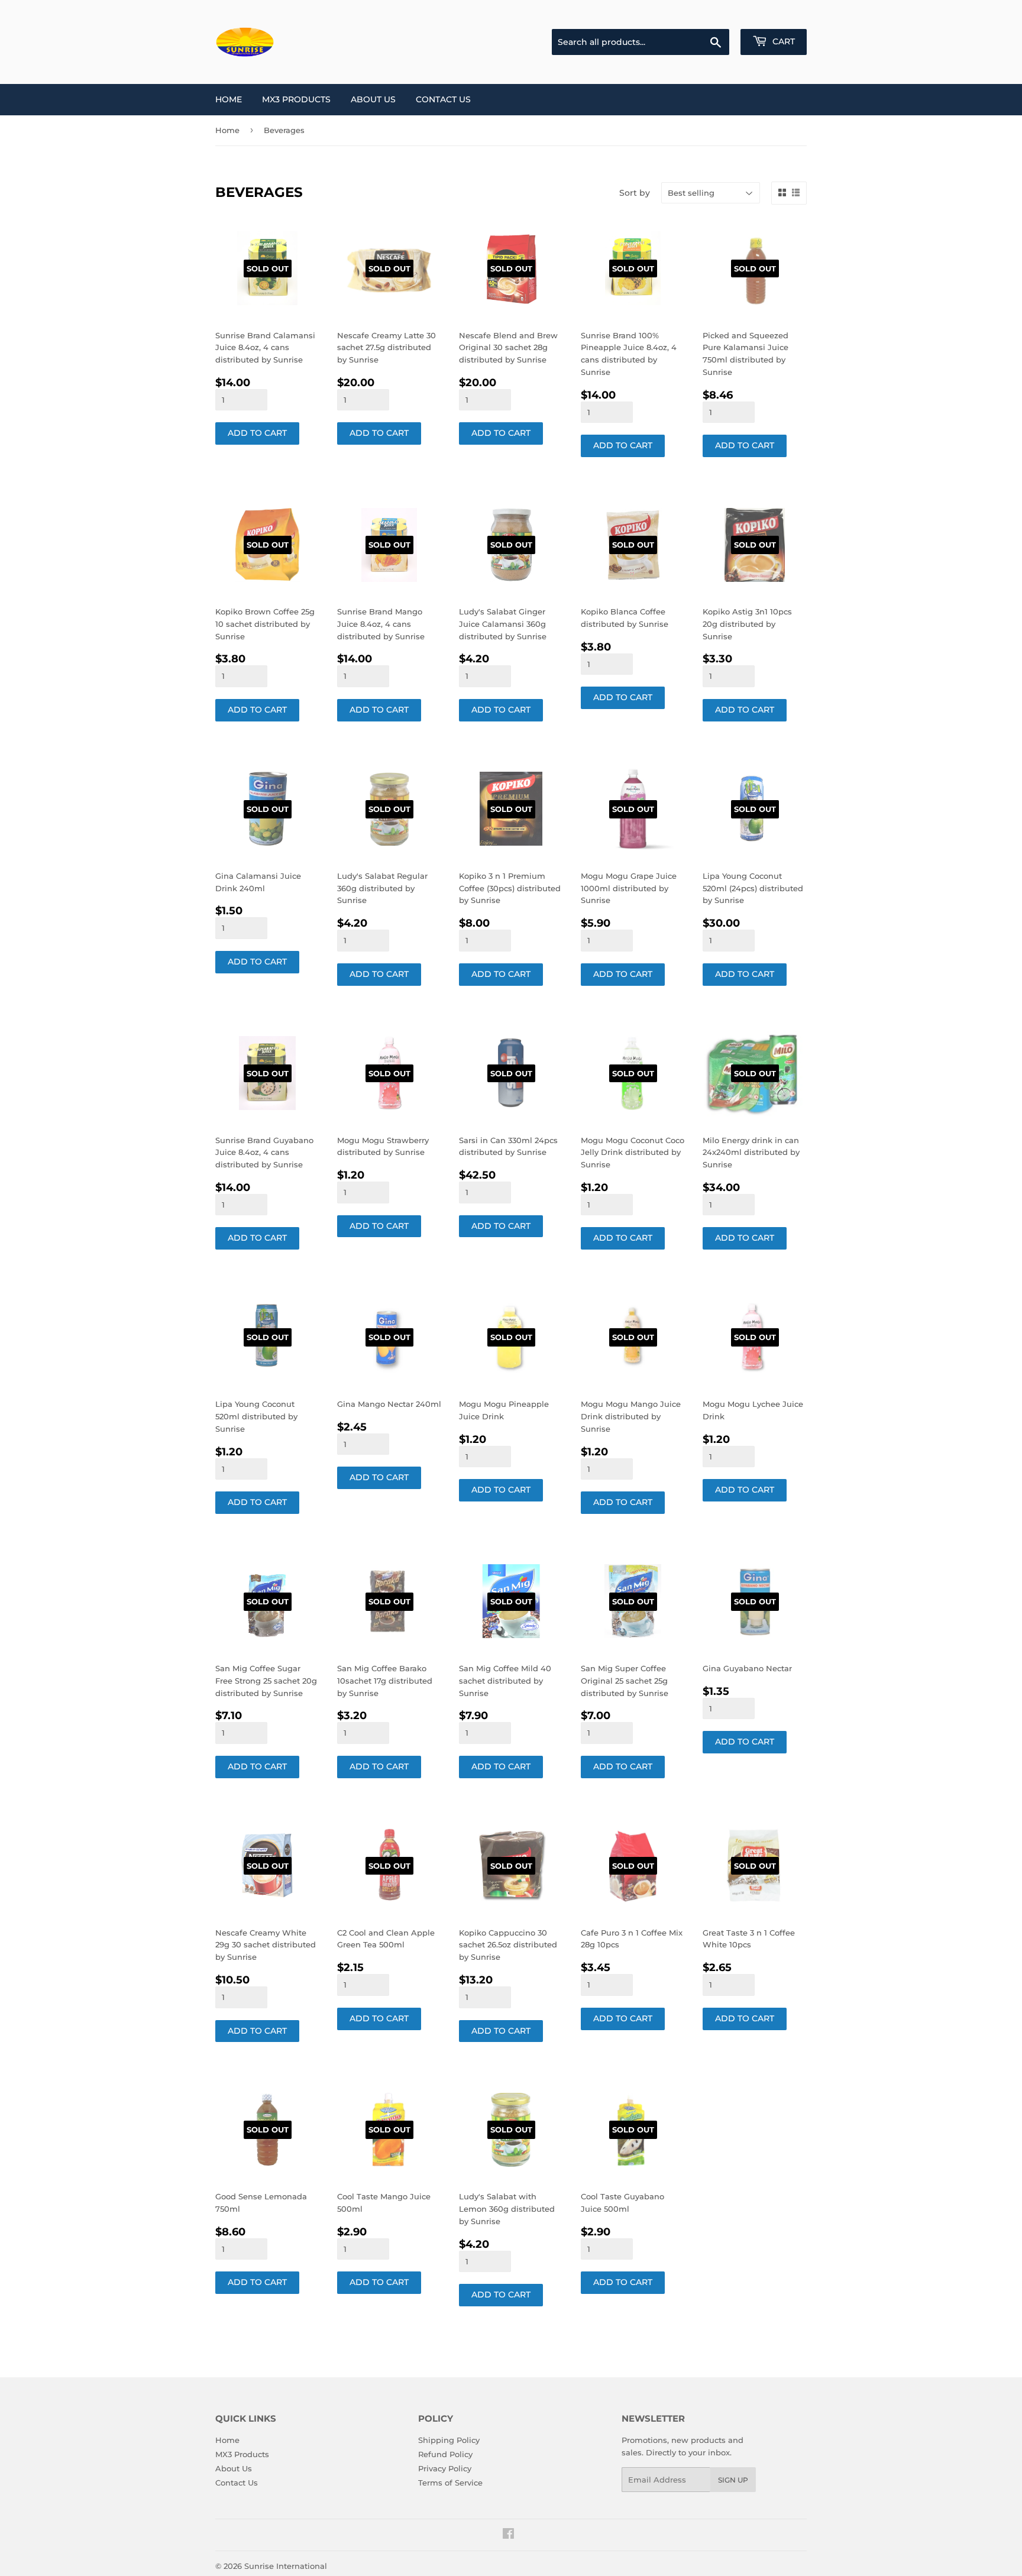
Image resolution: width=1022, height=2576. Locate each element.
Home (229, 99)
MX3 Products (296, 99)
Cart (782, 41)
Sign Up (733, 2480)
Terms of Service (450, 2483)
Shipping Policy (449, 2440)
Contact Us (443, 99)
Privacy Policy (445, 2468)
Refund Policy (445, 2454)
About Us (373, 99)
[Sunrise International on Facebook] (508, 2535)
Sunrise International (286, 2566)
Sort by (635, 193)
